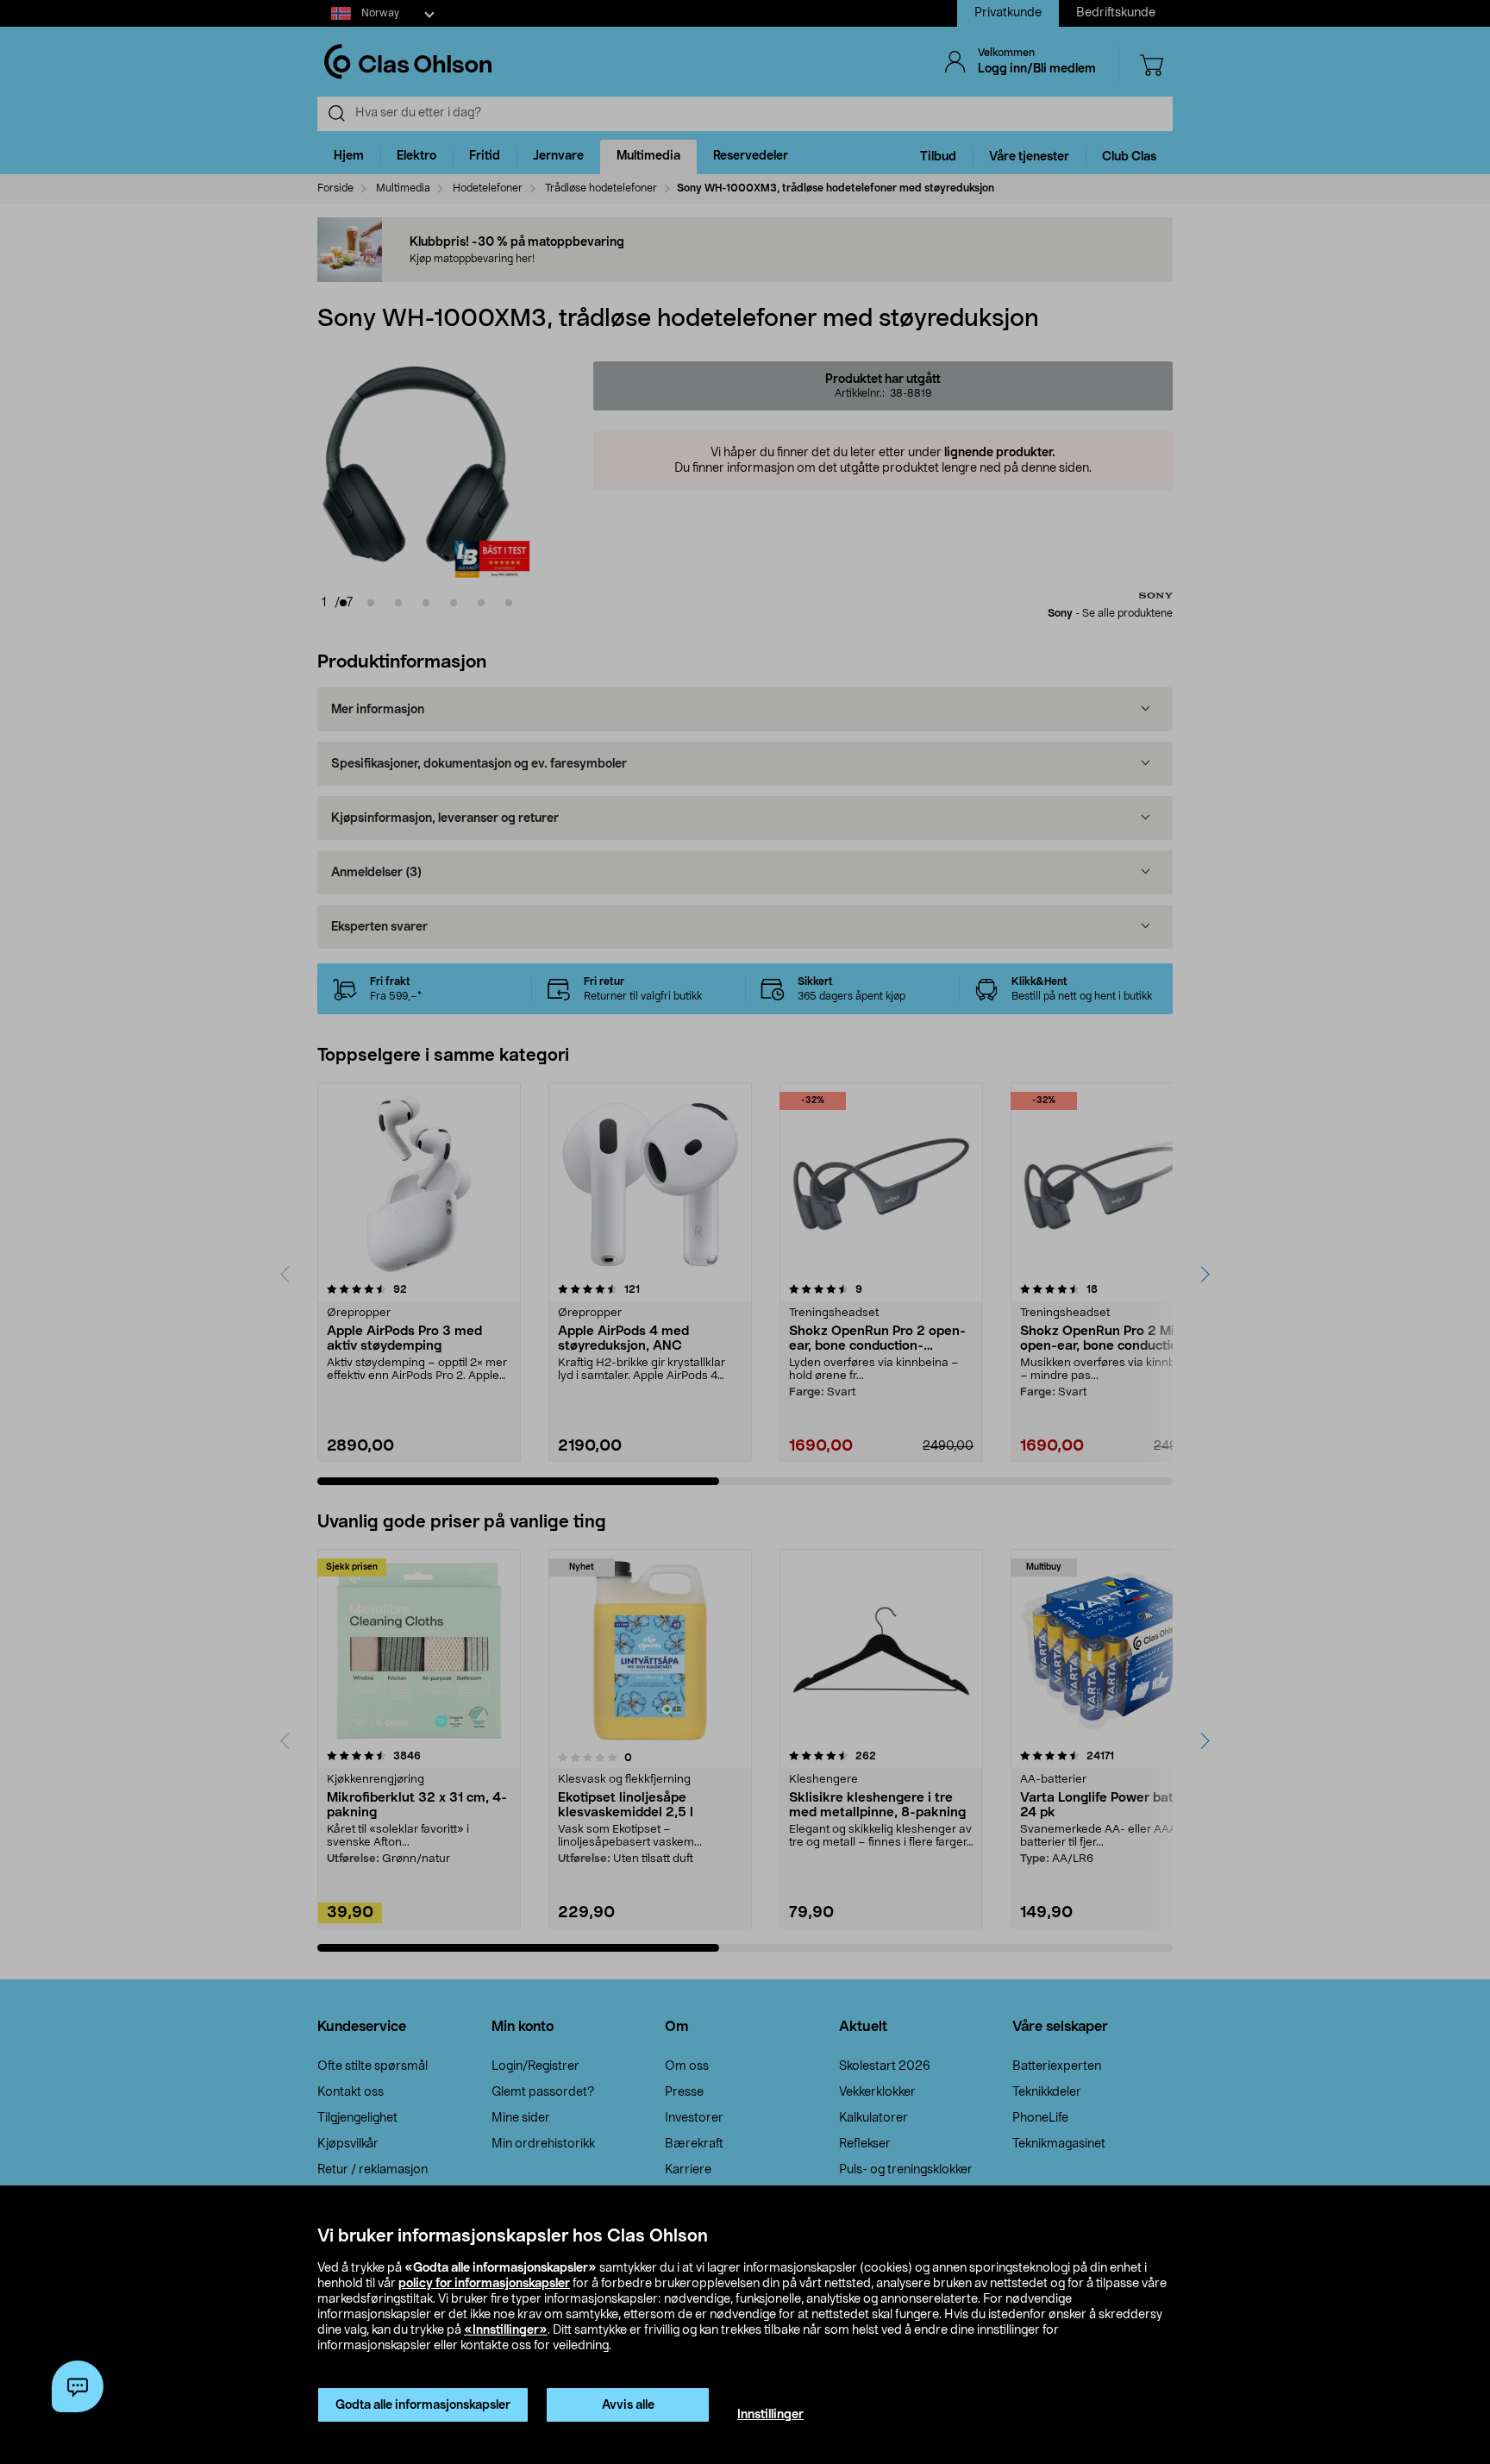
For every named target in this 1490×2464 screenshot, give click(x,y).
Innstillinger (770, 2415)
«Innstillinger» (506, 2330)
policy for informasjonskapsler (484, 2284)
